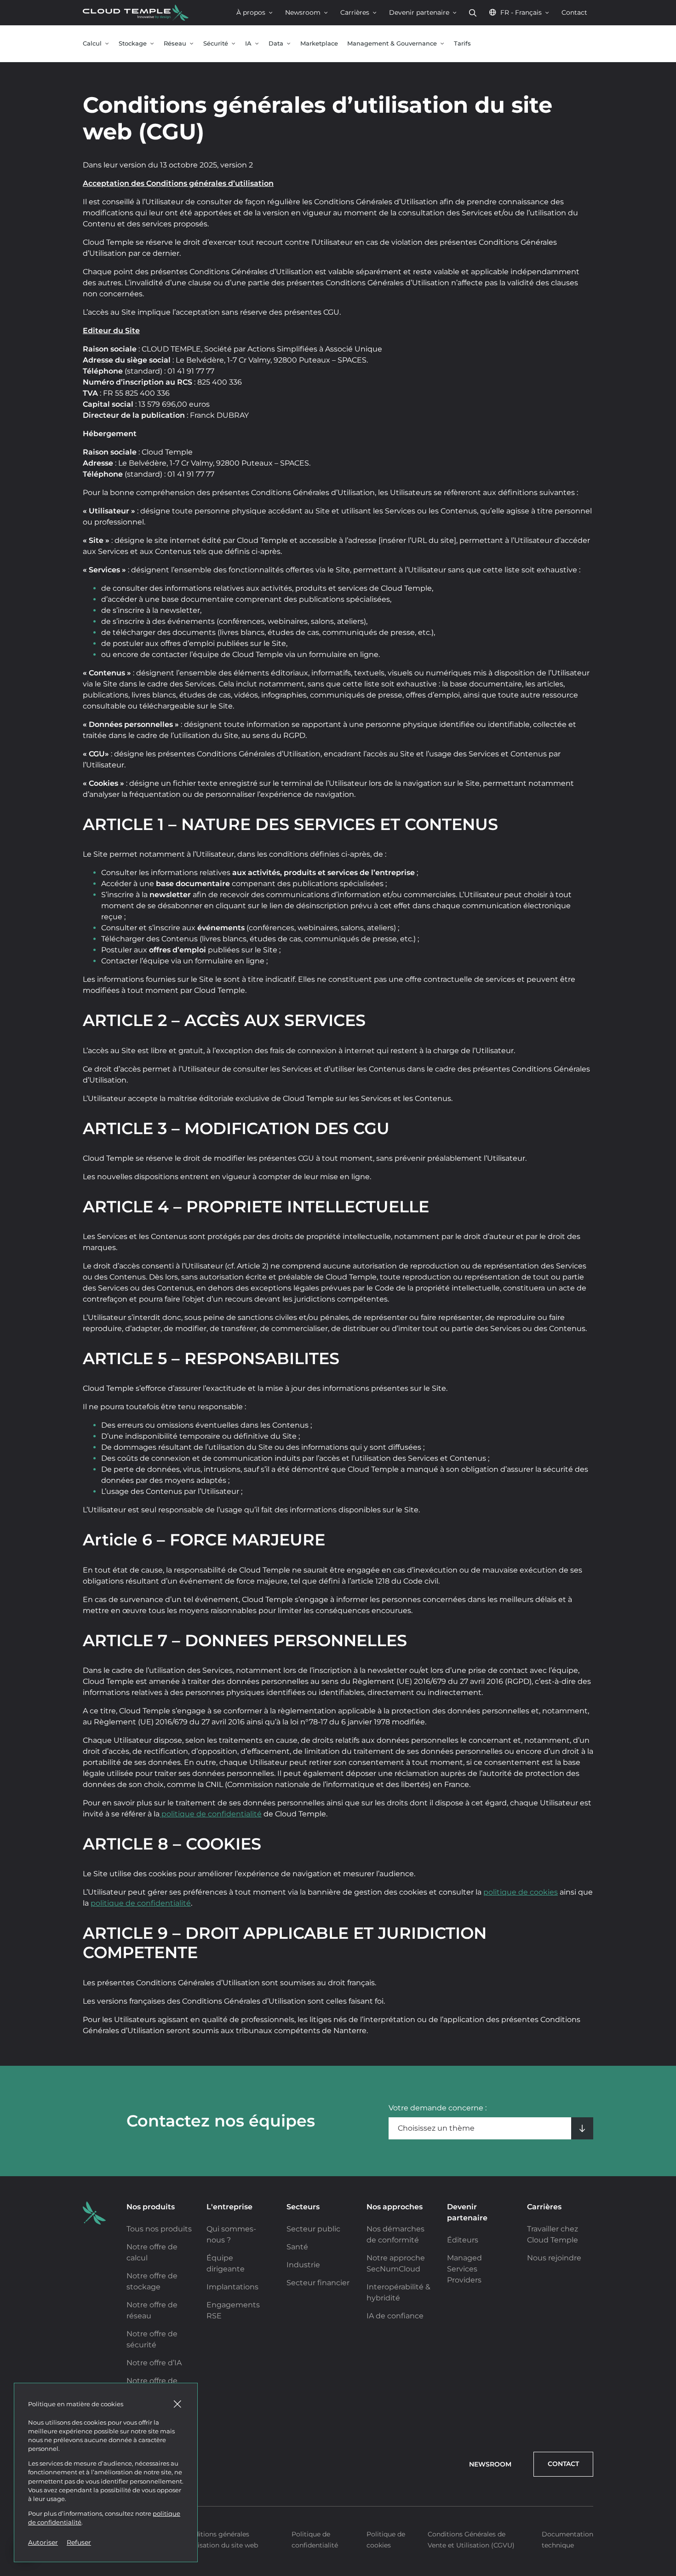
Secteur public (313, 2229)
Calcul (92, 43)
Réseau (175, 43)
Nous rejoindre (554, 2258)
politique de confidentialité (211, 1814)
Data (276, 43)
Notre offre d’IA (154, 2363)
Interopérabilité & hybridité (398, 2292)
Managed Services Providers (464, 2269)
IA (248, 43)
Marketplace (319, 43)
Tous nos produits (159, 2229)
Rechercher (473, 13)
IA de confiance (395, 2316)
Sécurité (216, 43)
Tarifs (462, 43)
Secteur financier (318, 2283)
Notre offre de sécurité (152, 2339)
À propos (251, 12)
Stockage (133, 43)
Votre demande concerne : (438, 2108)
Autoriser (43, 2542)
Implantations (232, 2287)
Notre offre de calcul (152, 2252)
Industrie (303, 2265)
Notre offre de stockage (152, 2281)
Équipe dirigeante (226, 2263)
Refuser (79, 2542)
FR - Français (521, 12)
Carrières (355, 12)
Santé (297, 2247)
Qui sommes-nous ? (231, 2234)
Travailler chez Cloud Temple (553, 2234)
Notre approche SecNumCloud (396, 2263)
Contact (574, 12)
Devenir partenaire (419, 12)
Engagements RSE (233, 2310)
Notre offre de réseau (152, 2310)
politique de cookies (521, 1892)
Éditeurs (463, 2240)
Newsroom (303, 12)
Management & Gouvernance (392, 43)
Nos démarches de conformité (395, 2234)
